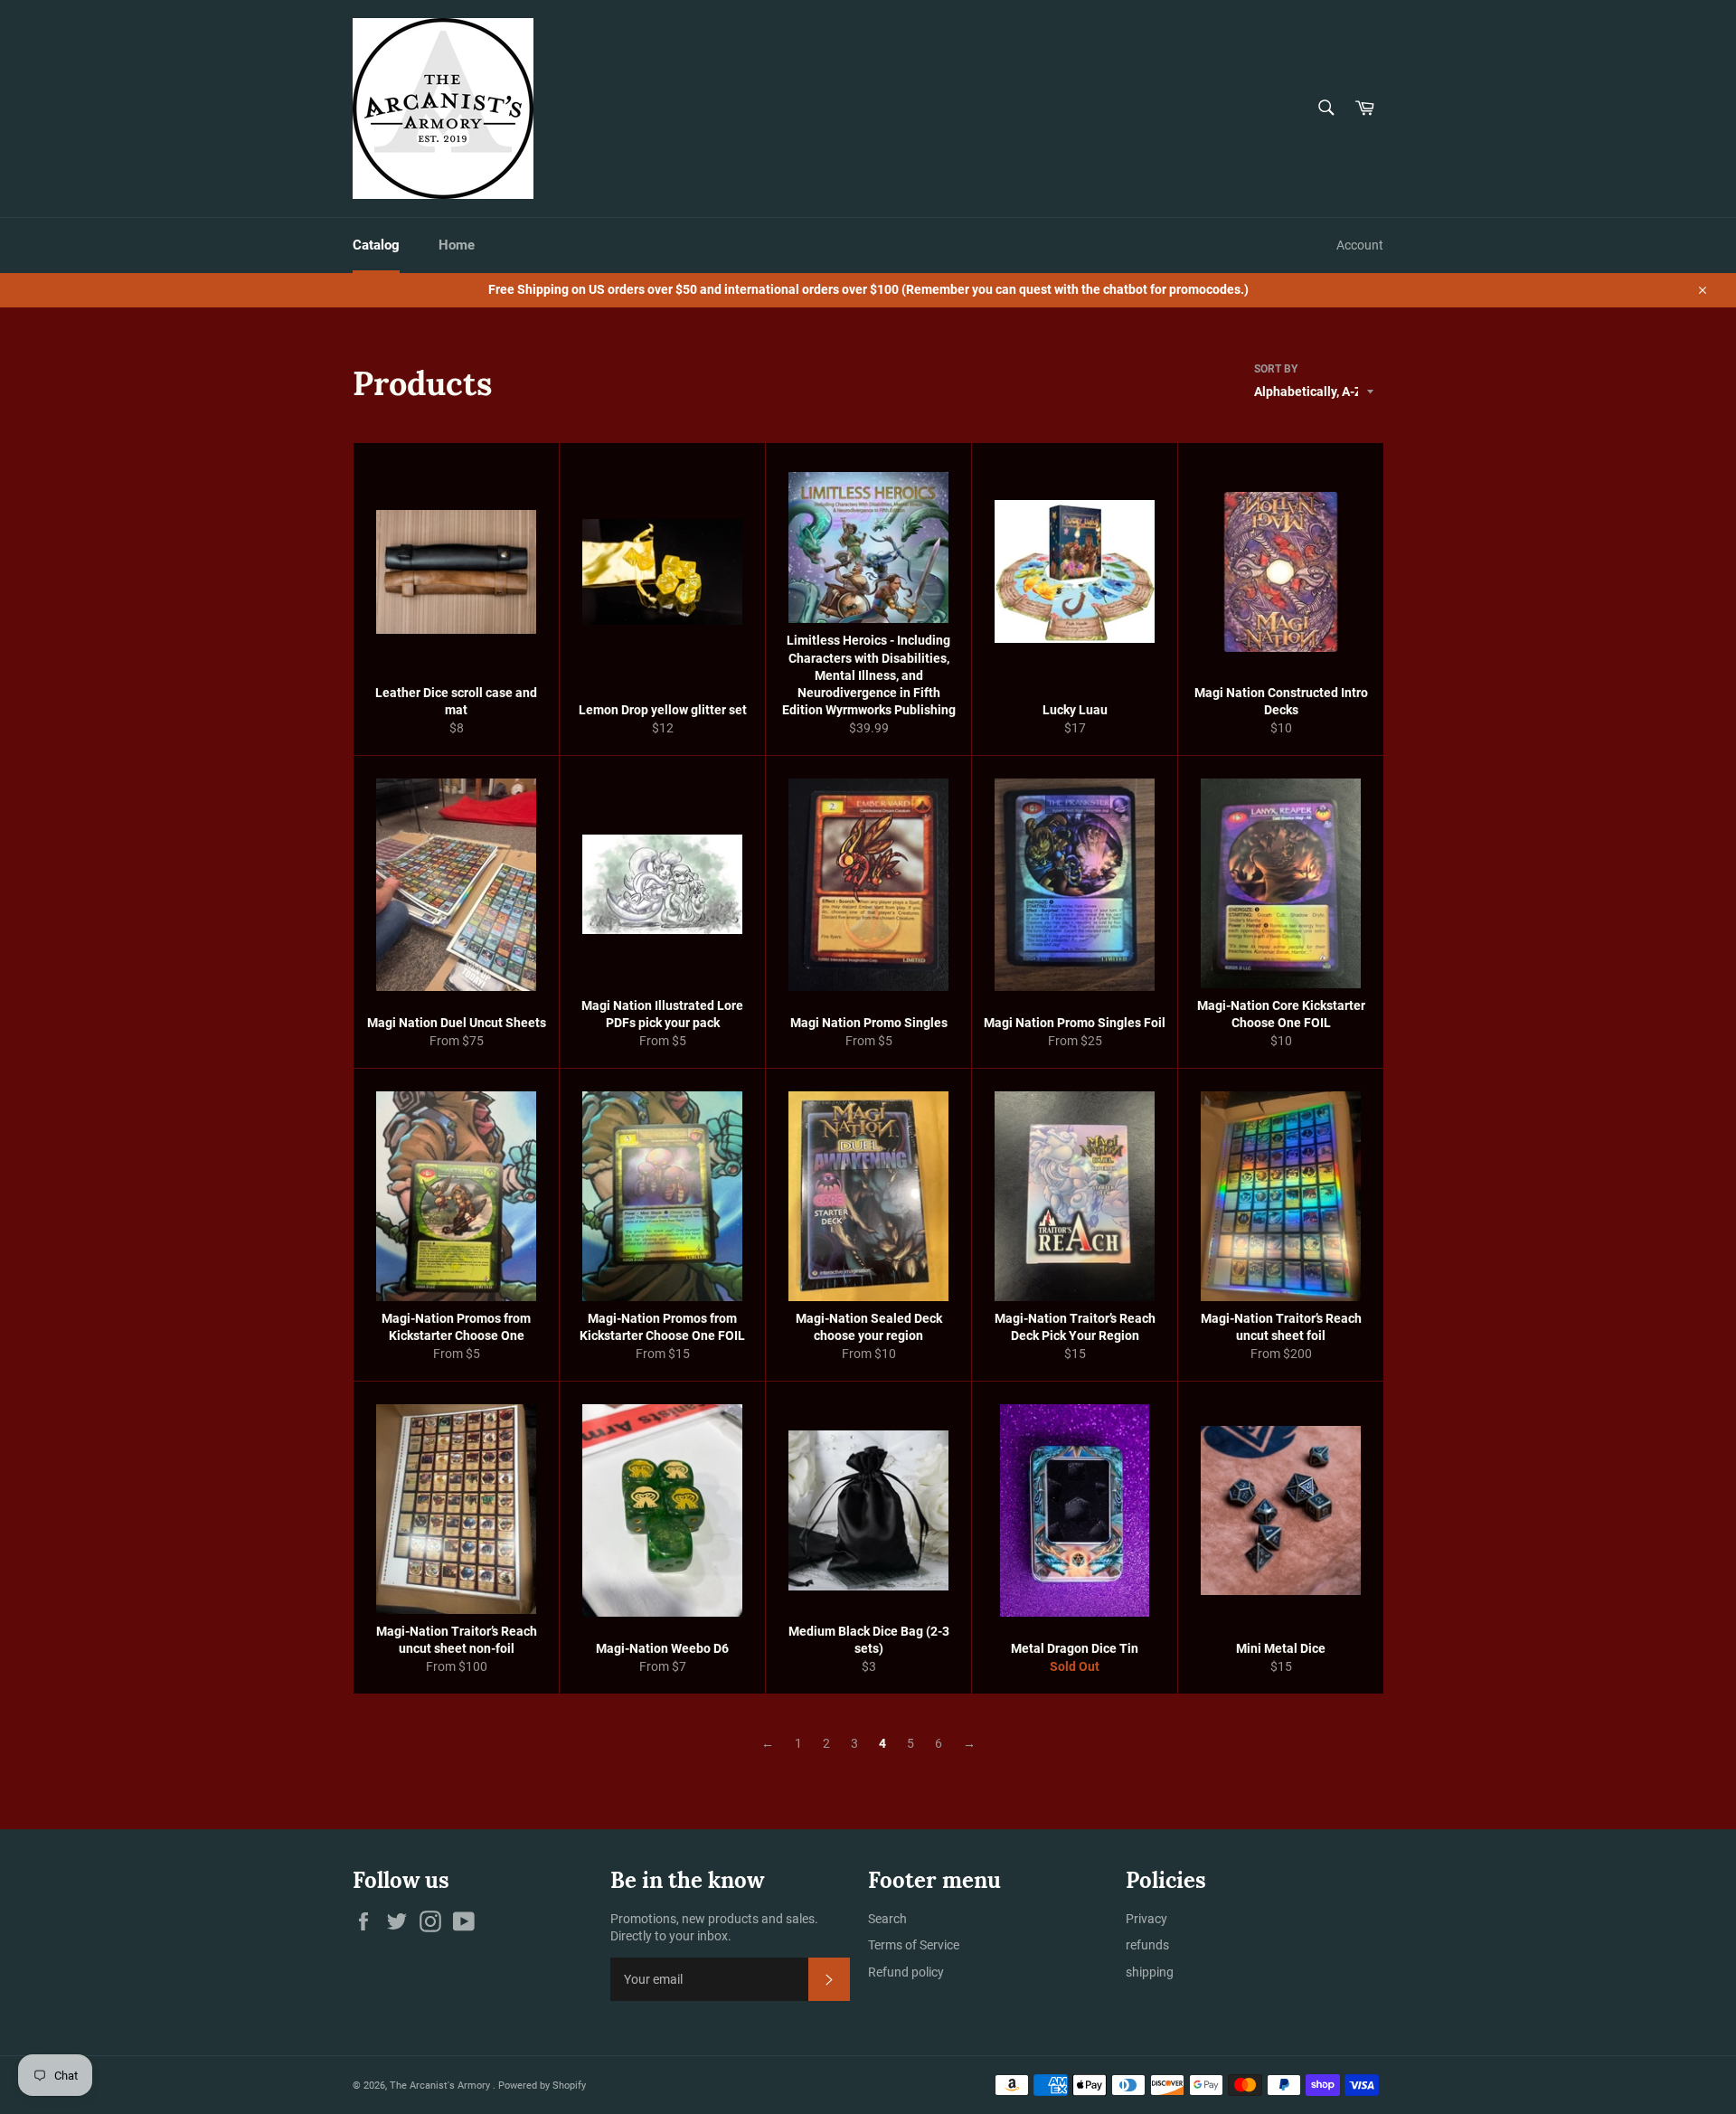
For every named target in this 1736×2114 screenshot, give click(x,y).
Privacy (1146, 1919)
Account (1360, 245)
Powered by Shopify (542, 2086)
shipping (1150, 1972)
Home (457, 245)
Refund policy (906, 1972)
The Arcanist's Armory (441, 2086)
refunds (1147, 1945)
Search (887, 1919)
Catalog (376, 245)
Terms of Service (914, 1945)
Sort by (1276, 369)
